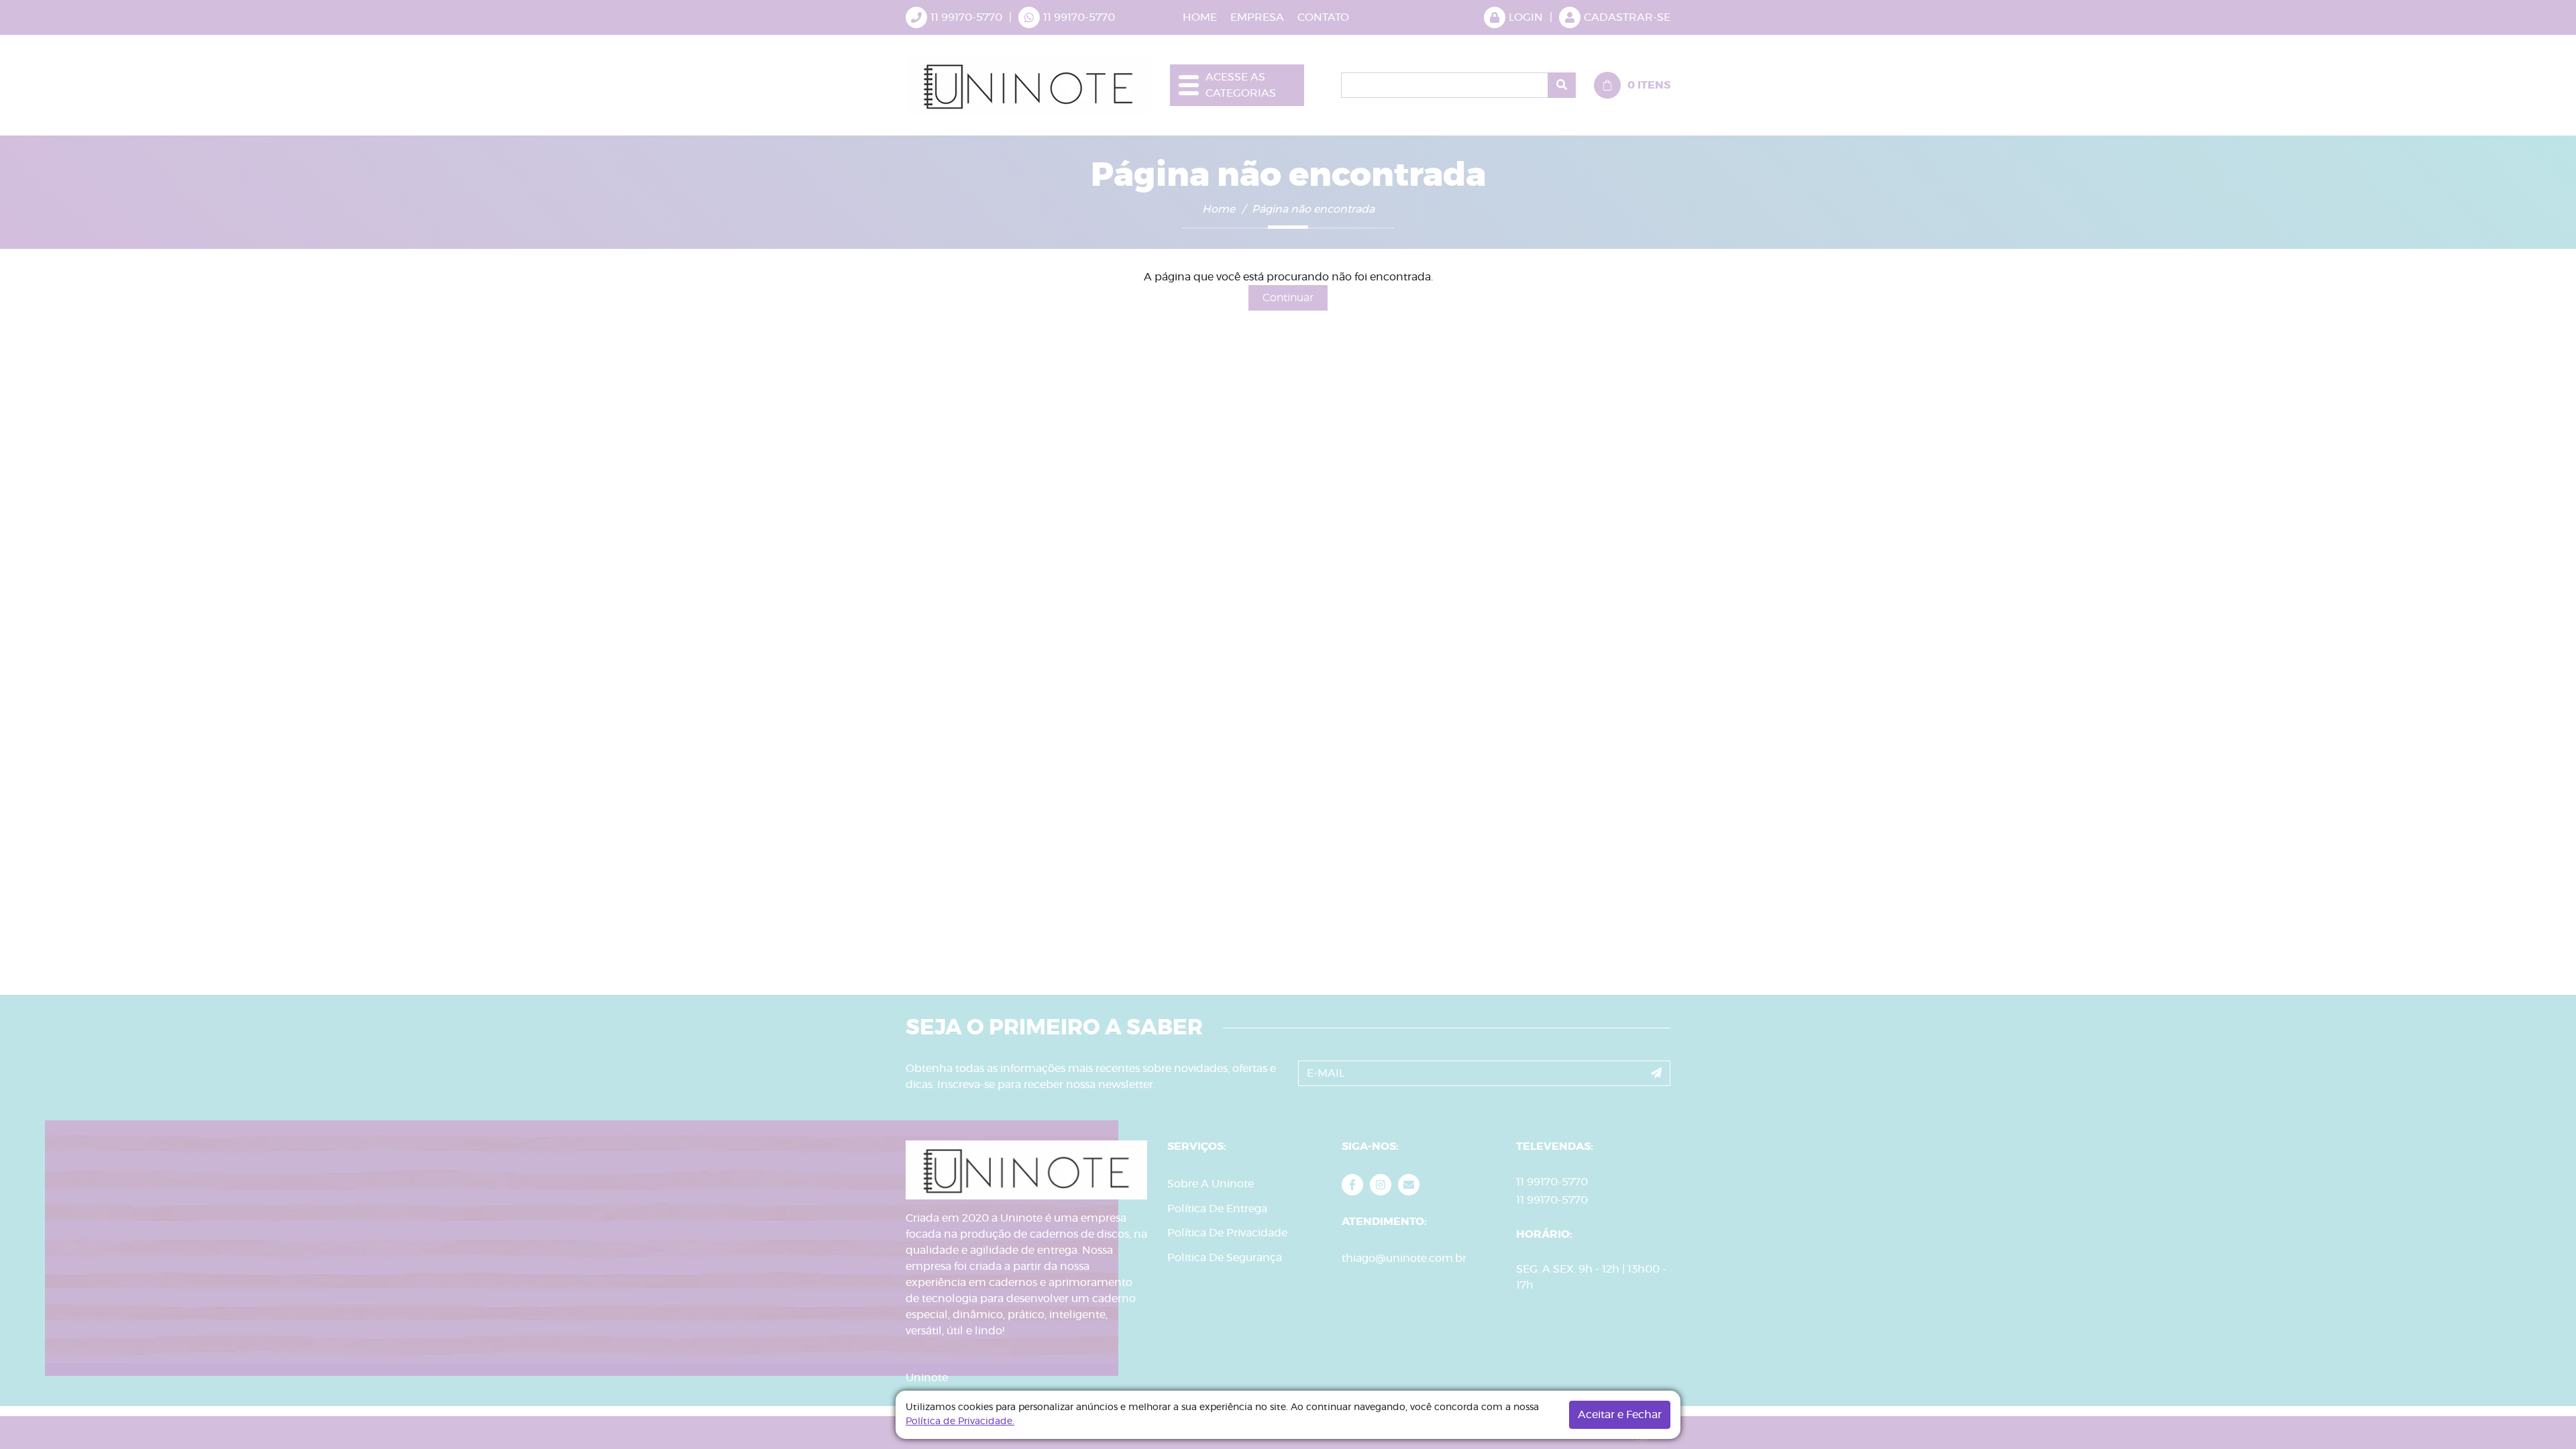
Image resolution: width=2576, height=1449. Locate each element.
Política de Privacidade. (960, 1421)
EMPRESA (1257, 17)
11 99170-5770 (1079, 17)
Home (1219, 209)
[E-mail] (1409, 1185)
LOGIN (1526, 17)
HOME (1200, 17)
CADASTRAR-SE (1627, 17)
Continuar (1288, 298)
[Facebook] (1352, 1185)
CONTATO (1323, 17)
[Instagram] (1381, 1185)
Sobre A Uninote (1211, 1184)
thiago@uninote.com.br (1404, 1258)
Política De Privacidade (1227, 1233)
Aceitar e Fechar (1620, 1415)
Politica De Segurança (1225, 1258)
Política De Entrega (1217, 1209)
